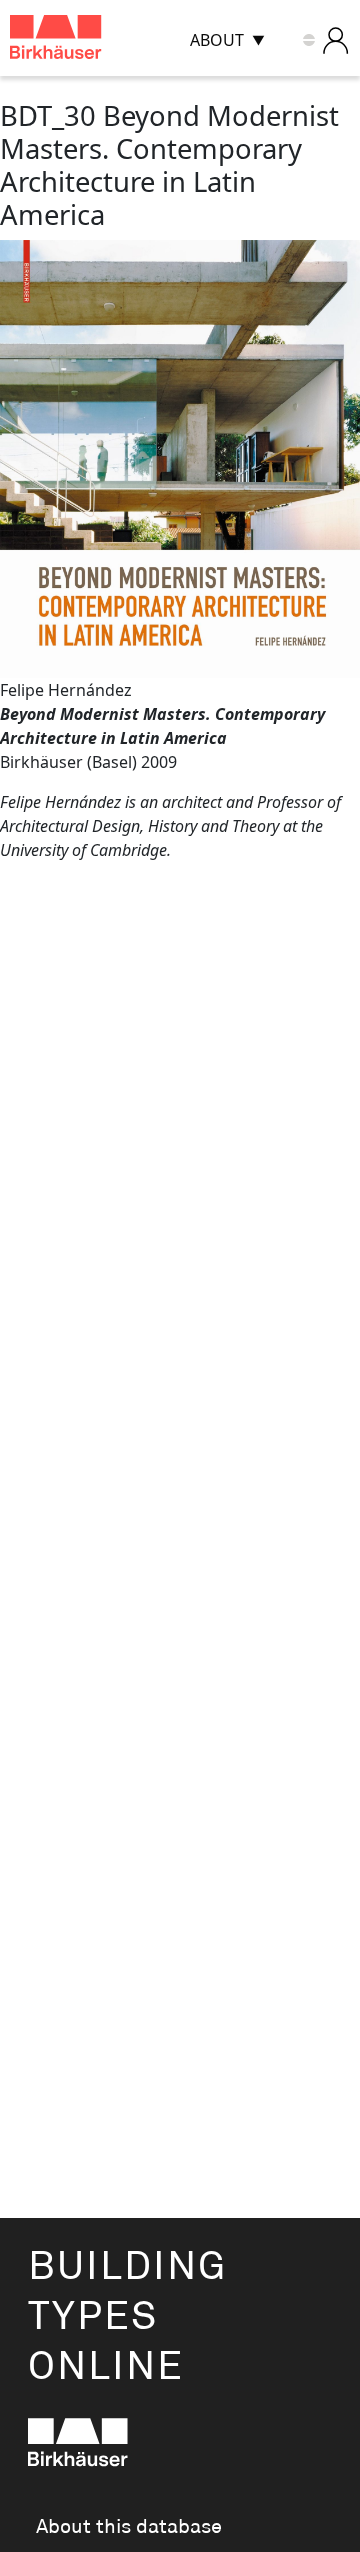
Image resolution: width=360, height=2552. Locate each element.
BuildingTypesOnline (127, 2317)
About (217, 40)
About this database (129, 2527)
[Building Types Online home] (81, 40)
